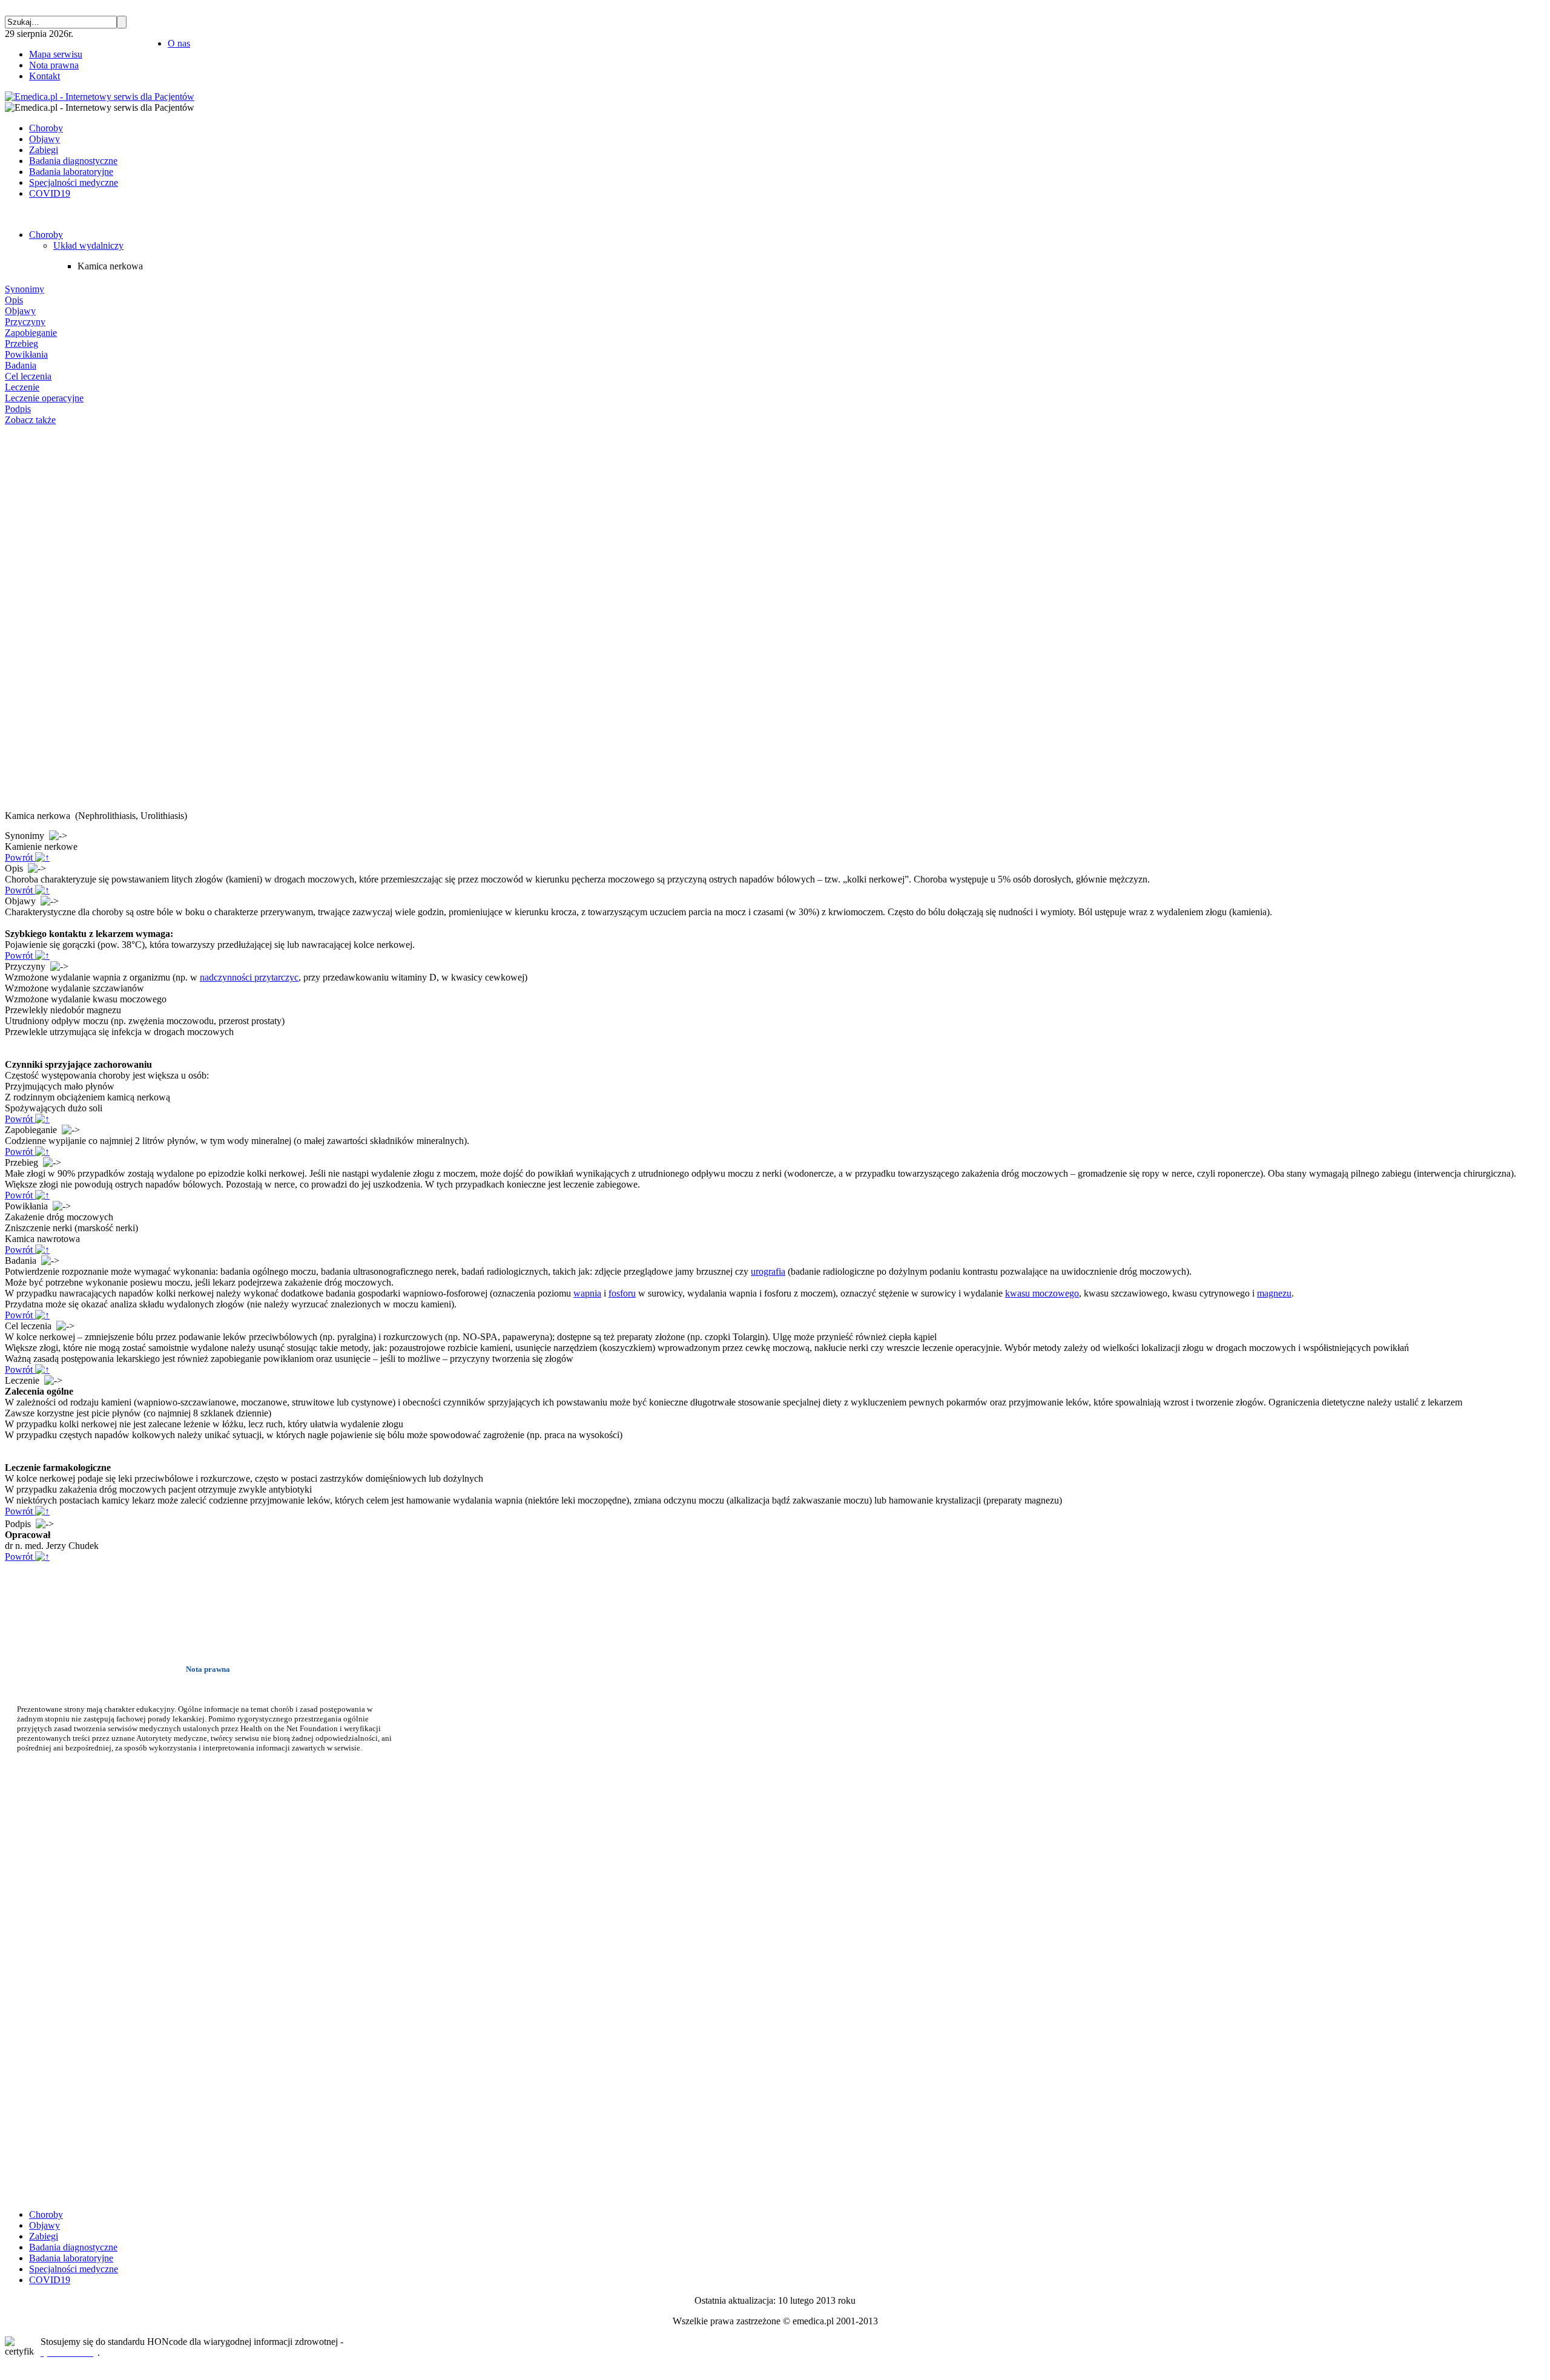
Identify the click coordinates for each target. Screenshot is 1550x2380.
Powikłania (26, 354)
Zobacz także (30, 420)
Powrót (20, 857)
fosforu (622, 1293)
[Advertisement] (41, 618)
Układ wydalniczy (88, 245)
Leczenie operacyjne (44, 398)
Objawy (20, 311)
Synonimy (25, 289)
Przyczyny (25, 322)
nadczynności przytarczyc (249, 977)
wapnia (587, 1293)
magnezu (1274, 1293)
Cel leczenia (28, 376)
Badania (21, 365)
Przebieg (21, 344)
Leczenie (22, 387)
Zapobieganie (31, 333)
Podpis (18, 409)
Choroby (46, 235)
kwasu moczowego (1042, 1293)
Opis (14, 300)
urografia (768, 1271)
